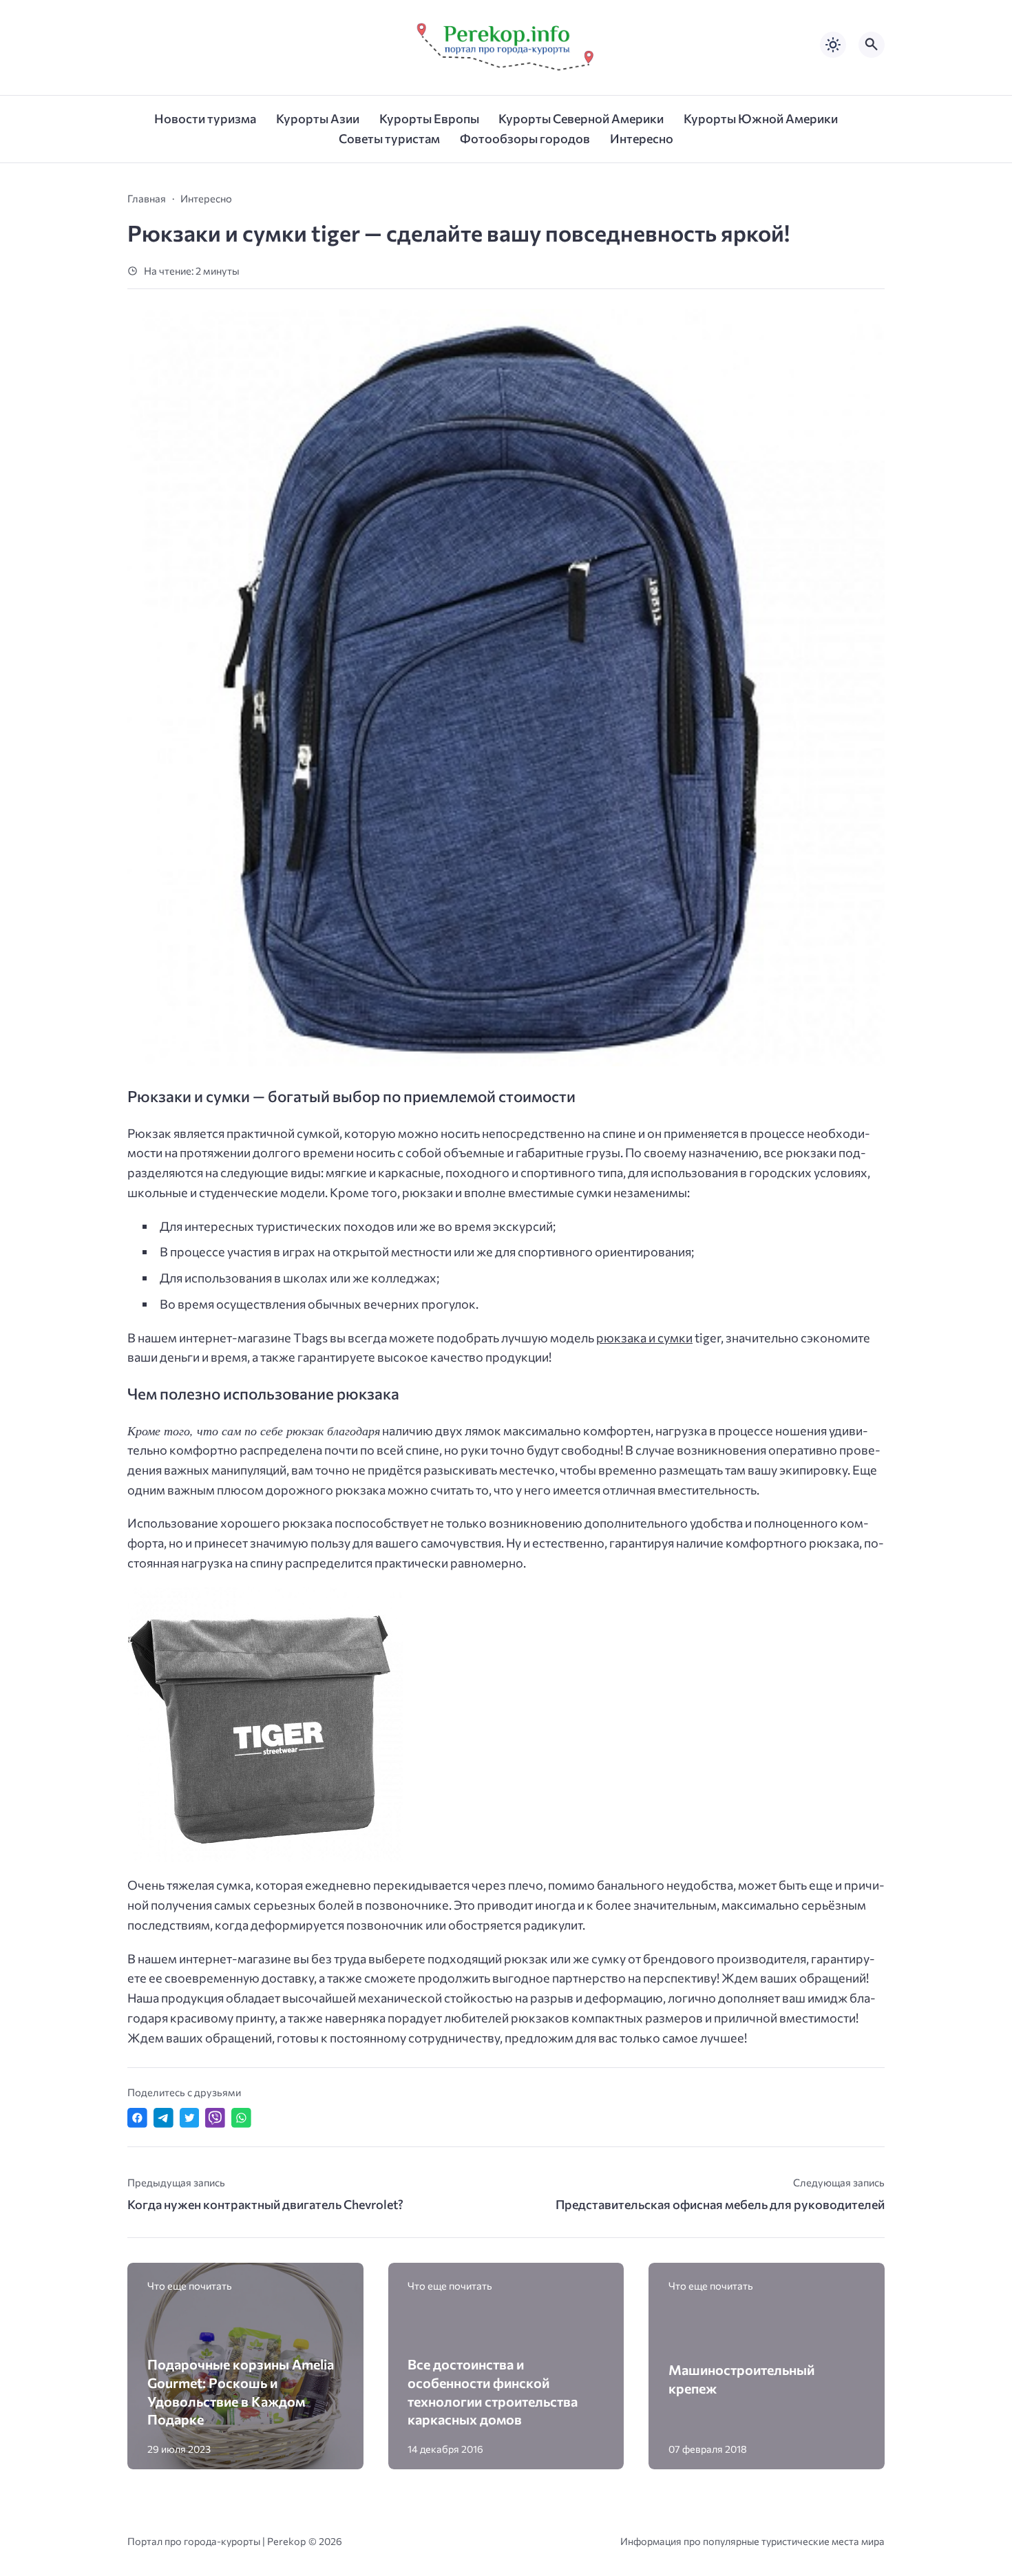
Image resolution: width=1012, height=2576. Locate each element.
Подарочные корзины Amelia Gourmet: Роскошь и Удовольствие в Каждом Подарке (241, 2392)
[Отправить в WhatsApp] (241, 2118)
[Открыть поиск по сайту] (872, 45)
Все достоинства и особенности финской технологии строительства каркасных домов (493, 2392)
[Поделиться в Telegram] (164, 2118)
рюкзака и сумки (644, 1338)
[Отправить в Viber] (215, 2118)
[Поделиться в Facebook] (137, 2118)
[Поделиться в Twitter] (190, 2118)
